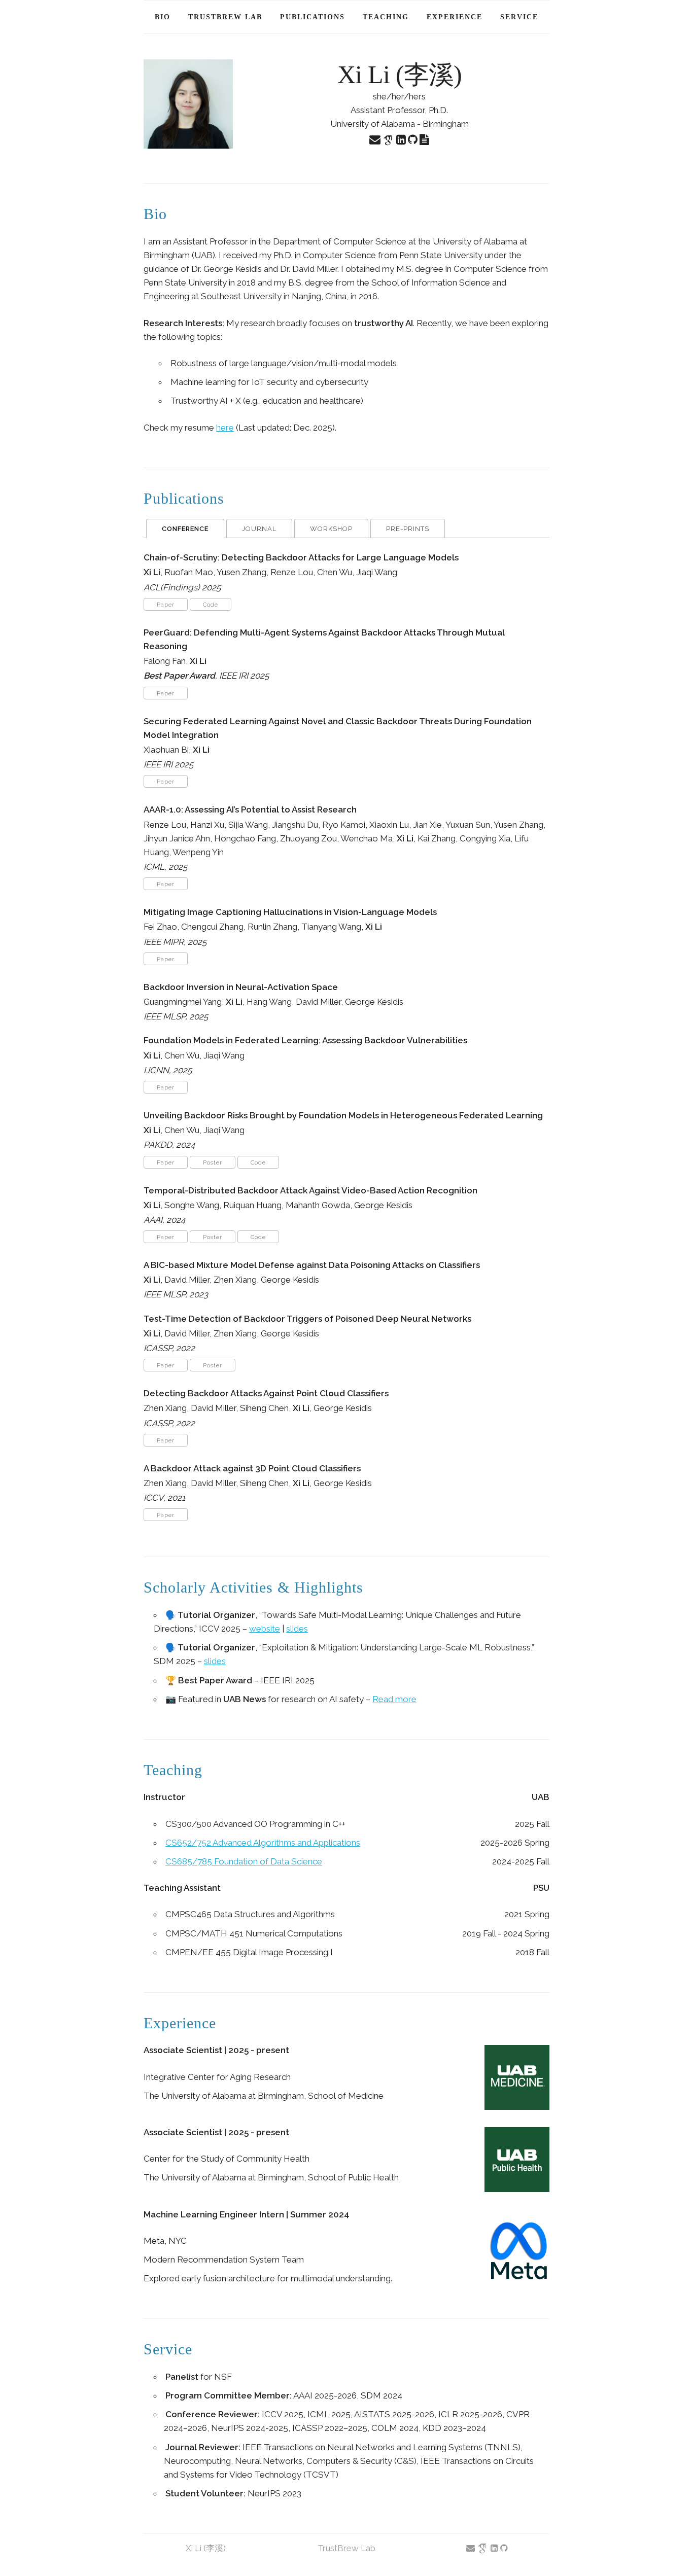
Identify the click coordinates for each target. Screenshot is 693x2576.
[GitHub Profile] (414, 140)
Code (211, 605)
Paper (166, 605)
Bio (163, 17)
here (225, 428)
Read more (394, 1699)
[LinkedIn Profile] (402, 140)
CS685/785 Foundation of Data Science (244, 1861)
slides (297, 1629)
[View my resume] (424, 140)
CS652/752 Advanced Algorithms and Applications (263, 1843)
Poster (213, 1163)
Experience (455, 17)
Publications (313, 17)
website (265, 1629)
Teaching (386, 17)
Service (519, 17)
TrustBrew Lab (225, 17)
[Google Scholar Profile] (389, 140)
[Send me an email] (376, 140)
